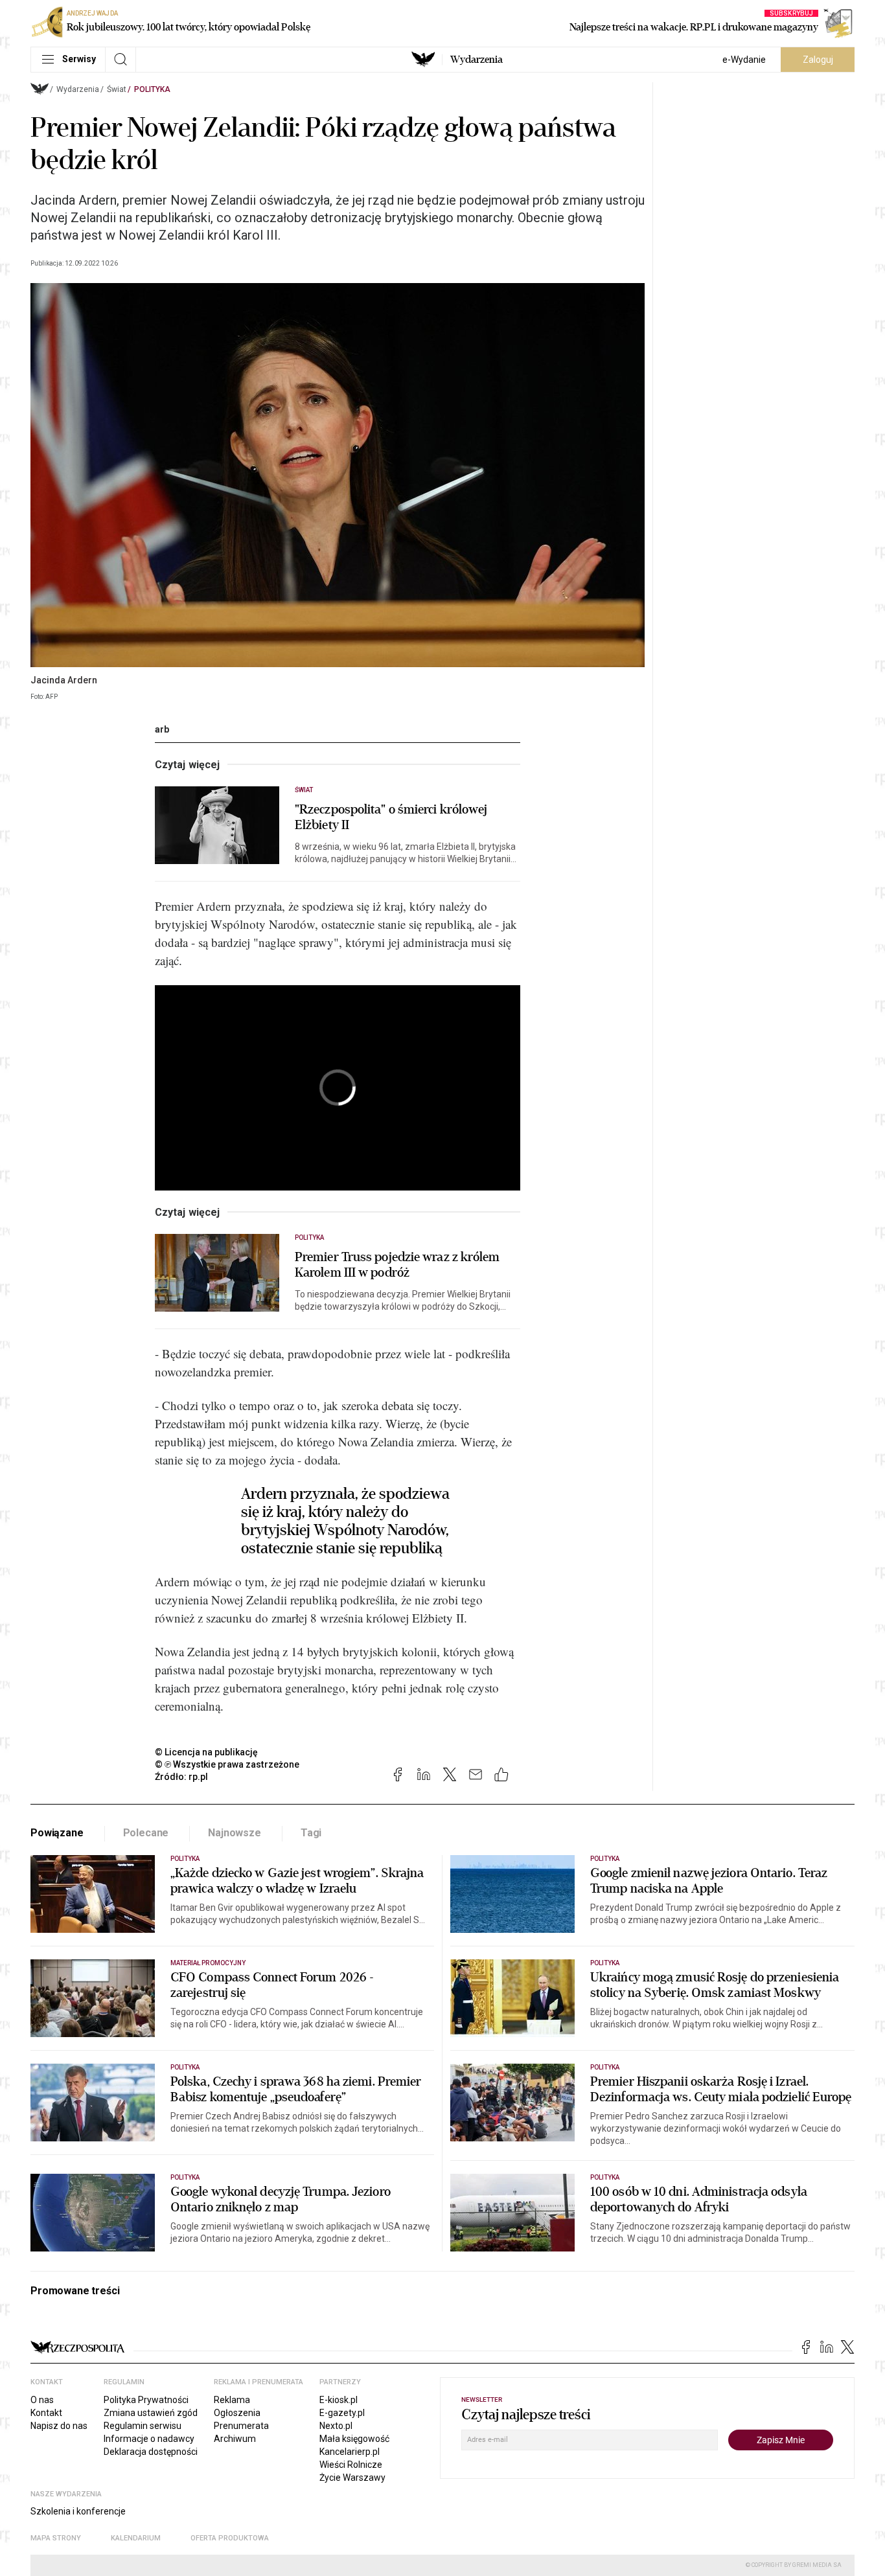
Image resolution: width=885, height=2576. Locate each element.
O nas (42, 2400)
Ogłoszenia (237, 2413)
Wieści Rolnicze (351, 2465)
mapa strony (56, 2538)
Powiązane (57, 1833)
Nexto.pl (336, 2426)
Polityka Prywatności (146, 2400)
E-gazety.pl (342, 2413)
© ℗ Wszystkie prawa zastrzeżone (227, 1764)
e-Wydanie (744, 60)
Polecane (146, 1833)
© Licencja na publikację (207, 1752)
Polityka (152, 89)
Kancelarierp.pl (350, 2452)
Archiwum (235, 2439)
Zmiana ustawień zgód (151, 2413)
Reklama (232, 2400)
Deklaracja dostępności (151, 2452)
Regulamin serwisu (143, 2426)
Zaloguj (818, 60)
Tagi (311, 1833)
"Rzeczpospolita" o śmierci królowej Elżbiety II (391, 817)
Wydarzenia (477, 60)
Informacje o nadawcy (149, 2439)
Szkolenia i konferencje (78, 2511)
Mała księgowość (354, 2439)
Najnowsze (235, 1833)
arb (162, 729)
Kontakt (46, 2413)
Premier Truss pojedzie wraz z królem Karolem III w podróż (397, 1265)
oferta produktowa (230, 2538)
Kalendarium (136, 2538)
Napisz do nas (59, 2426)
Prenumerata (241, 2426)
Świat (117, 89)
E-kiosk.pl (339, 2400)
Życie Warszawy (352, 2478)
